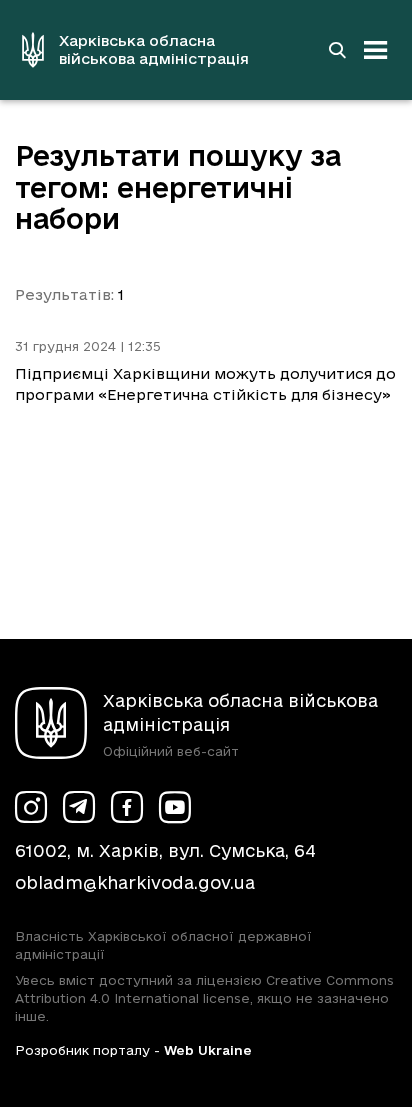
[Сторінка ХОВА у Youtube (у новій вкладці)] (175, 807)
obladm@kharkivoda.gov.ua (135, 882)
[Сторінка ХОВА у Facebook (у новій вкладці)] (127, 807)
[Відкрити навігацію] (376, 50)
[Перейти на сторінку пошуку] (337, 50)
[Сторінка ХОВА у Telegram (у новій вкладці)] (79, 807)
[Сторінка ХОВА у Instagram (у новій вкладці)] (31, 807)
